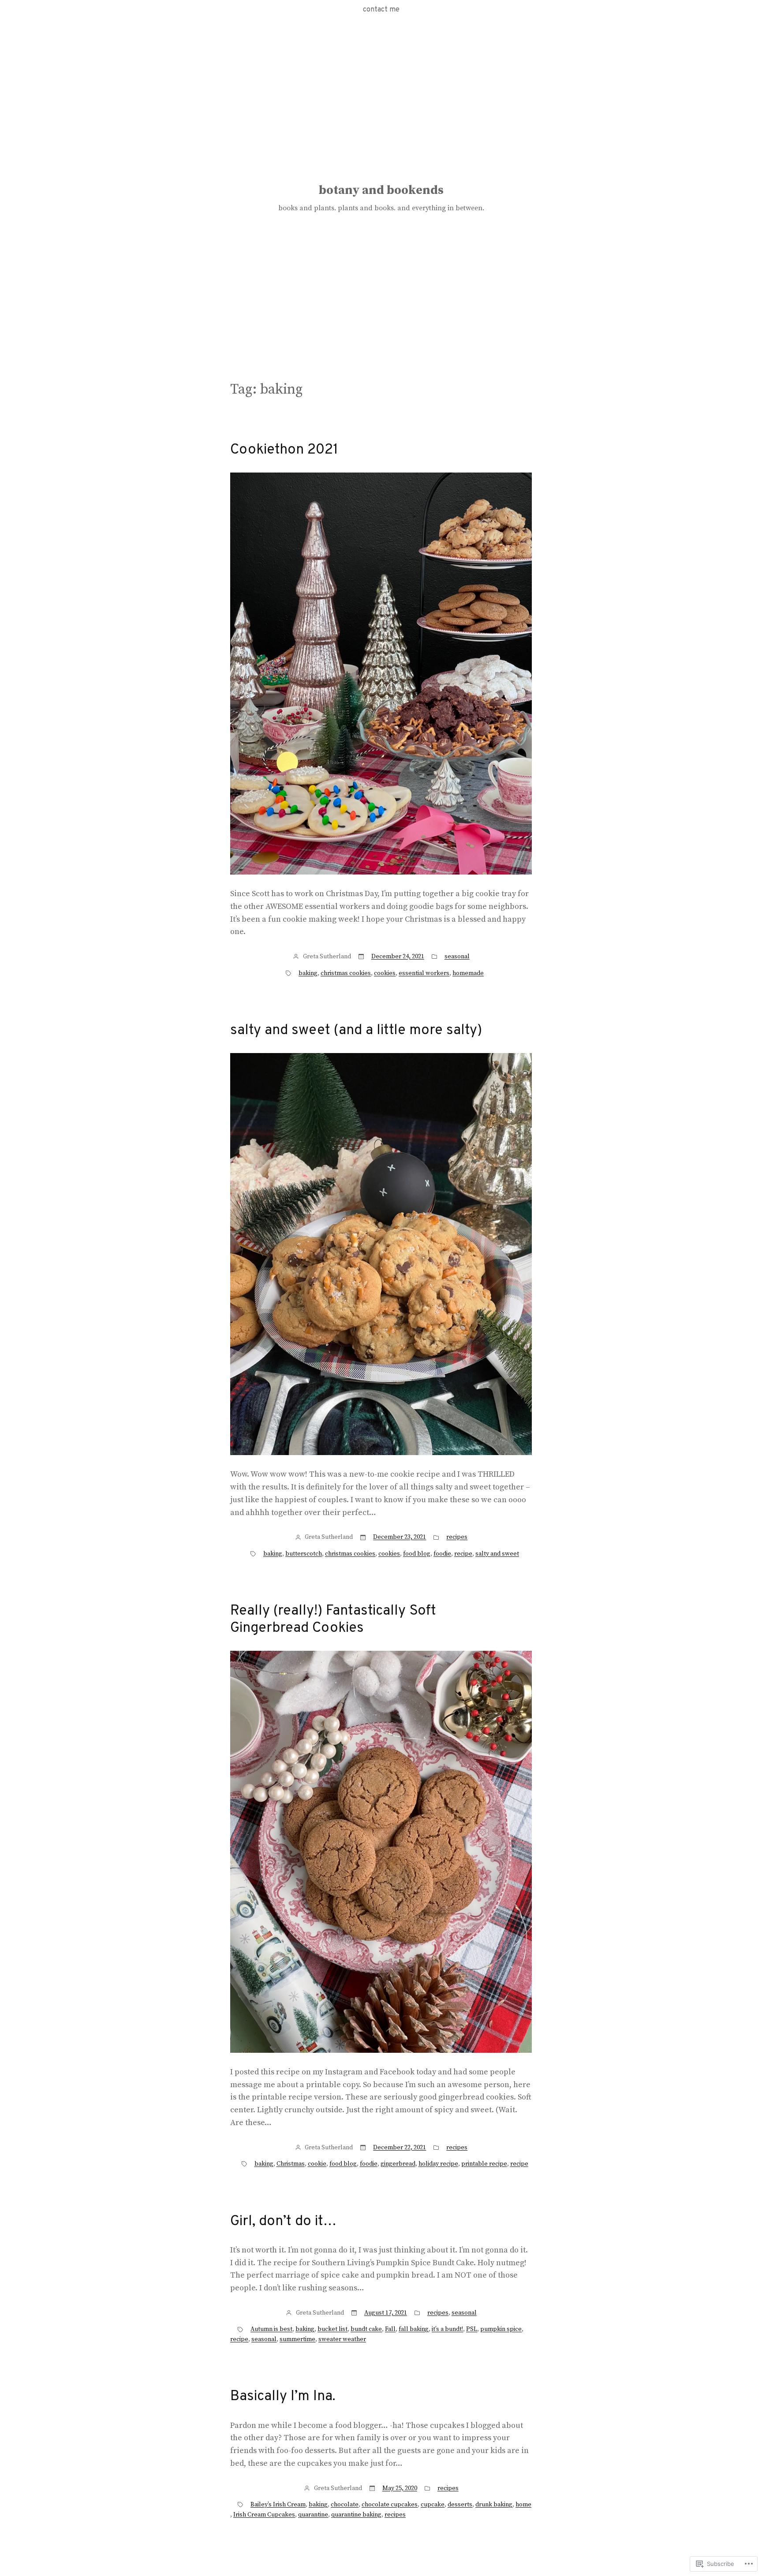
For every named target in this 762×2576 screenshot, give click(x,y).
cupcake (433, 2505)
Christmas (291, 2164)
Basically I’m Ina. (283, 2397)
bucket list (332, 2329)
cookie (317, 2164)
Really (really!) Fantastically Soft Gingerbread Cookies (333, 1620)
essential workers (424, 973)
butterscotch (304, 1554)
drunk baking (494, 2505)
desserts (460, 2505)
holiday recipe (438, 2164)
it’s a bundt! (447, 2329)
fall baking (414, 2329)
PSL (472, 2329)
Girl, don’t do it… (283, 2222)
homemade (468, 973)
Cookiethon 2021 (284, 450)
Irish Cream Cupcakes (264, 2515)
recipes (457, 1537)
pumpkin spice (501, 2329)
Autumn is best (271, 2329)
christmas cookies (346, 973)
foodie (442, 1554)
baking (308, 973)
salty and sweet (497, 1554)
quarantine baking (356, 2515)
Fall (390, 2329)
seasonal (457, 957)
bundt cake (366, 2329)
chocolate (345, 2505)
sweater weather (342, 2339)
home (523, 2505)
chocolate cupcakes (390, 2505)
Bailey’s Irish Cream (278, 2505)
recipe (463, 1554)
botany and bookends (381, 190)
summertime (297, 2339)
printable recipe (484, 2164)
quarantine (313, 2515)
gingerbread (398, 2164)
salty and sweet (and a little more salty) (356, 1031)
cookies (385, 973)
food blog (417, 1554)
